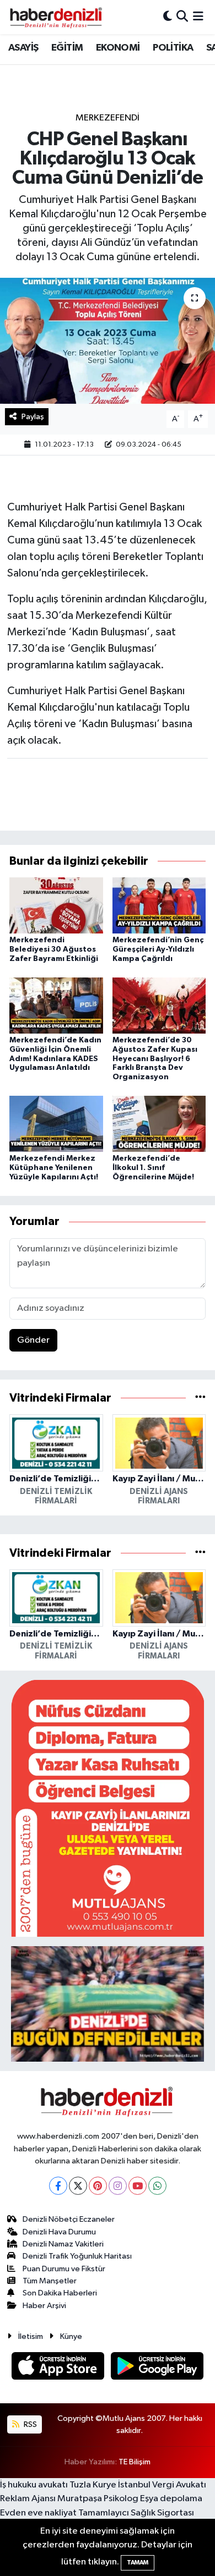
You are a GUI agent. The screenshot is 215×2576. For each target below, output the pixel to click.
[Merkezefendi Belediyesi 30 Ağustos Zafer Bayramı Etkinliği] (56, 905)
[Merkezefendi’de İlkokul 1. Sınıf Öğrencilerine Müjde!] (159, 1124)
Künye (71, 2336)
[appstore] (59, 2368)
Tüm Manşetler (50, 2281)
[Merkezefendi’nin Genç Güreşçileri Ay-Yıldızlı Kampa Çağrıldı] (159, 905)
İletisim (31, 2336)
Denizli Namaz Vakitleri (63, 2244)
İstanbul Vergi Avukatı (162, 2485)
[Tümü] (200, 1398)
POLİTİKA (173, 48)
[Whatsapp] (157, 2186)
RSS (29, 2424)
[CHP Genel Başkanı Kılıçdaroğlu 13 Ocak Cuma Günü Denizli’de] (108, 341)
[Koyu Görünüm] (168, 17)
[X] (78, 2186)
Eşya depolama (171, 2499)
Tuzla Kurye (93, 2485)
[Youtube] (138, 2186)
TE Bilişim (135, 2462)
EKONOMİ (118, 48)
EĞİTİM (67, 48)
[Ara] (182, 17)
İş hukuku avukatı (34, 2485)
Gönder (33, 1340)
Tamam (138, 2563)
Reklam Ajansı (28, 2499)
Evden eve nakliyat (38, 2513)
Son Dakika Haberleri (60, 2293)
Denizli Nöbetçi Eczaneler (69, 2219)
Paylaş (33, 417)
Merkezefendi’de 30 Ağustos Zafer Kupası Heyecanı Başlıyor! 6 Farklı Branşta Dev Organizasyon (155, 1059)
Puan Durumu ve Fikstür (64, 2269)
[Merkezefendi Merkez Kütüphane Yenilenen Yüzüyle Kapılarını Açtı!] (56, 1124)
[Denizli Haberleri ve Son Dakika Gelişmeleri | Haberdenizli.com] (56, 17)
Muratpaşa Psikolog (98, 2499)
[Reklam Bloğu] (108, 1808)
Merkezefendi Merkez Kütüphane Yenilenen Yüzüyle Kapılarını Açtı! (54, 1168)
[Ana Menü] (198, 17)
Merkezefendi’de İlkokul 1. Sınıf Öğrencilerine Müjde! (153, 1168)
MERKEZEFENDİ (108, 118)
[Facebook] (58, 2186)
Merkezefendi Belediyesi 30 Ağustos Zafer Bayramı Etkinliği (54, 949)
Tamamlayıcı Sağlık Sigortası (136, 2513)
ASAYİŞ (23, 48)
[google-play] (157, 2368)
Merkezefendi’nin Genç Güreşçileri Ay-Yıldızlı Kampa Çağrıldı (158, 949)
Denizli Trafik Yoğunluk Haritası (77, 2256)
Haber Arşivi (44, 2306)
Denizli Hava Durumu (59, 2232)
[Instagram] (118, 2186)
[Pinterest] (98, 2186)
